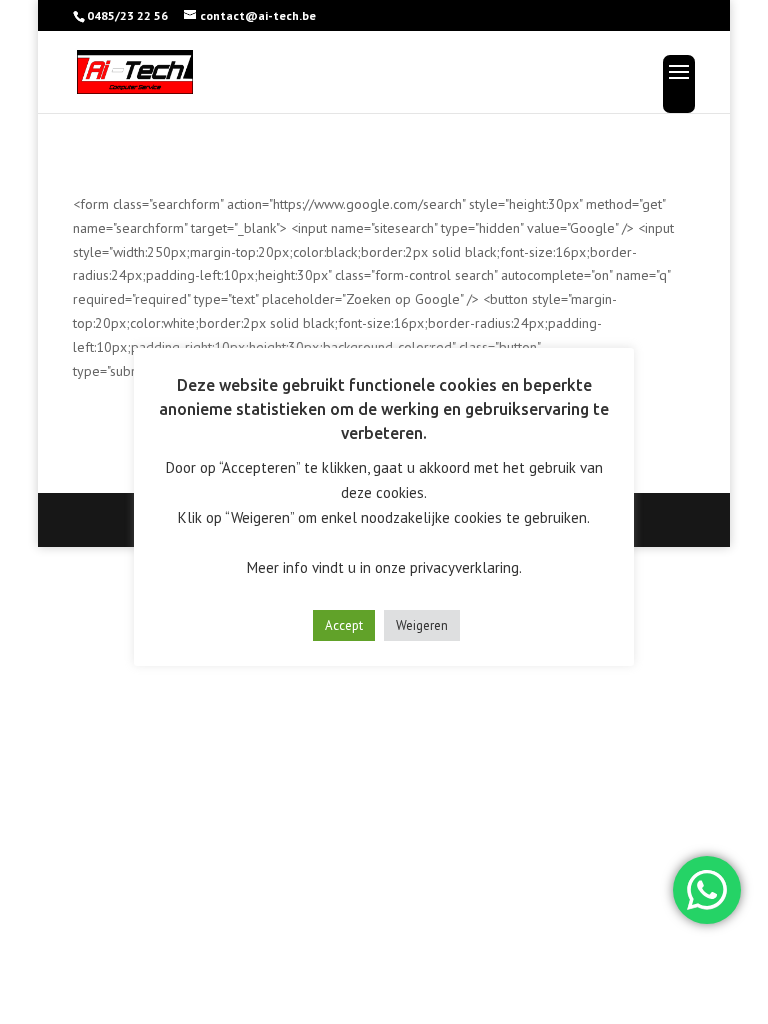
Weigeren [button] (422, 625)
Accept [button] (344, 625)
